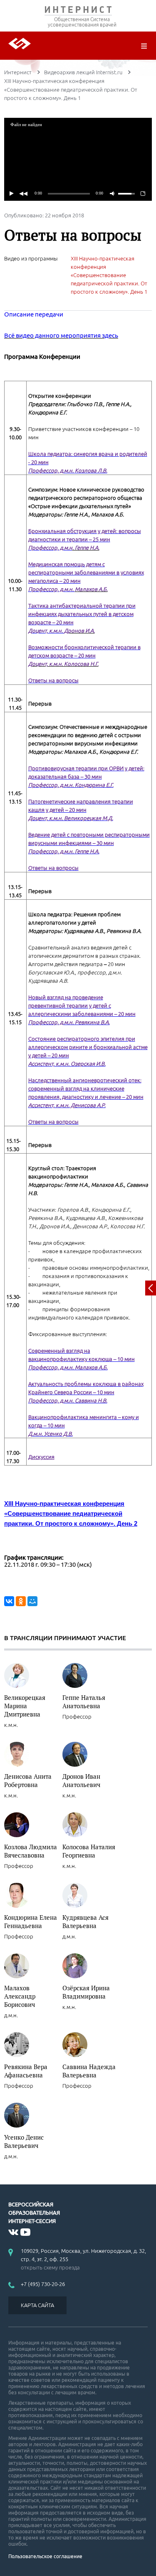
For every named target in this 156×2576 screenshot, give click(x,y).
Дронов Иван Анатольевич (81, 1780)
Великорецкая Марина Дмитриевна (25, 1706)
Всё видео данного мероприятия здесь (61, 335)
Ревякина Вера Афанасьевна (26, 2071)
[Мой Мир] (32, 1601)
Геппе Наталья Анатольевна (84, 1702)
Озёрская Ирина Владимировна (86, 1992)
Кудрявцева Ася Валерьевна (85, 1921)
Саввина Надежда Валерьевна (89, 2071)
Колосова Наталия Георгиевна (89, 1851)
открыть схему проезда (50, 2267)
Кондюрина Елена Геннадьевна (31, 1921)
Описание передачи (34, 314)
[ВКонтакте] (9, 1601)
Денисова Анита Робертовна (28, 1780)
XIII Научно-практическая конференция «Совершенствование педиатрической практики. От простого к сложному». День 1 (109, 275)
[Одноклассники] (21, 1601)
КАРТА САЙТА (37, 2305)
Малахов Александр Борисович (20, 1996)
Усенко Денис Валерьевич (24, 2141)
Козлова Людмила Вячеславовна (31, 1851)
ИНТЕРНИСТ (78, 11)
